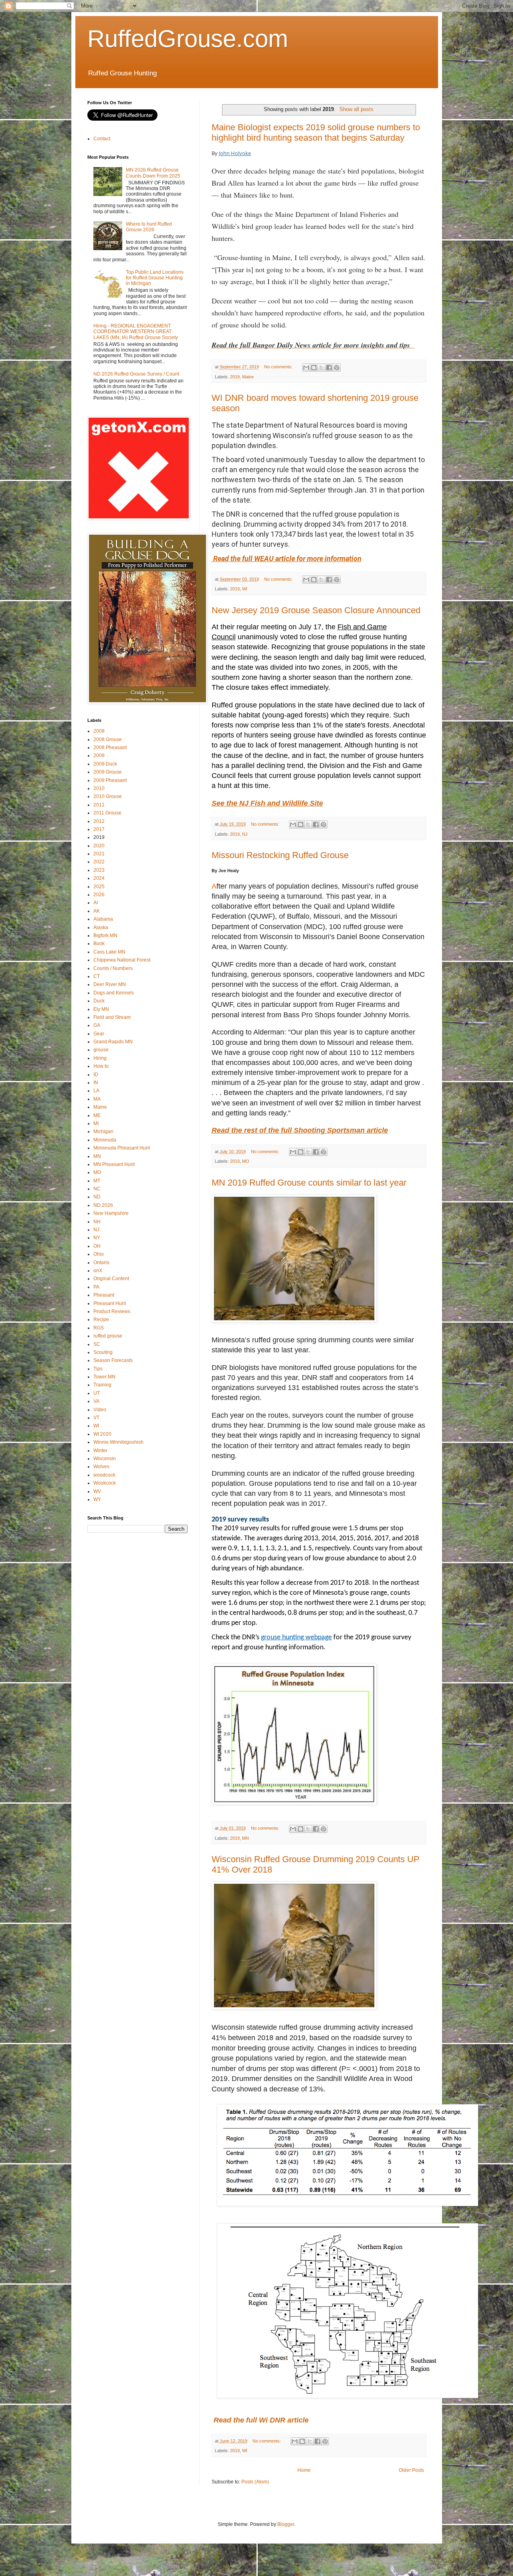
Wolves (101, 1467)
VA (96, 1401)
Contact (102, 139)
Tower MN (104, 1377)
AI (96, 903)
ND (97, 1197)
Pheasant (104, 1295)
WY (97, 1499)
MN (245, 1838)
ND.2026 (103, 1205)
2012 (99, 821)
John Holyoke (235, 153)
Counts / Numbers (113, 968)
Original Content (111, 1279)
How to (101, 1066)
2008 (99, 731)
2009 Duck (105, 764)
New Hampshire (111, 1213)
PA (96, 1287)
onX (98, 1271)
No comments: (279, 367)
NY (97, 1238)
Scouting (103, 1352)
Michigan (103, 1131)
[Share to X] (321, 368)
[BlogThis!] (314, 368)
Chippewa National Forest (122, 960)
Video (100, 1410)
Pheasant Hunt (110, 1303)
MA (97, 1099)
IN (96, 1083)
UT (97, 1393)
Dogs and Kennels (114, 993)
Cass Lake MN (109, 952)
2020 (99, 846)
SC (97, 1344)
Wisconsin (105, 1459)
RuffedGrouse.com (188, 39)
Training (102, 1385)
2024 (99, 878)
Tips (98, 1369)
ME (97, 1115)
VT (96, 1418)
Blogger (286, 2524)
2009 (99, 756)
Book (99, 944)
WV (97, 1491)
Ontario (101, 1263)
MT (97, 1181)
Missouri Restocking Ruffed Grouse (280, 855)
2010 (99, 788)
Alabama (103, 919)
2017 (99, 829)
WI (245, 589)
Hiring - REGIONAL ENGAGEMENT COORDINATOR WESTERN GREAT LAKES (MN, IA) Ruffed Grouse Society (136, 332)
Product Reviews (112, 1311)
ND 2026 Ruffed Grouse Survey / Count (136, 374)
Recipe (101, 1319)
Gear (99, 1034)
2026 (99, 895)
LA (96, 1091)
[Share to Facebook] (329, 368)
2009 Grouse (108, 772)
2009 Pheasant (110, 780)
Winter (100, 1451)
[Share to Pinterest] (337, 368)
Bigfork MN (105, 935)
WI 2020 (102, 1434)
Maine (248, 377)
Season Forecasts (113, 1360)
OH (97, 1246)
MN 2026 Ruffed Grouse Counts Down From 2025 (153, 173)
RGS (99, 1328)
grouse (101, 1050)
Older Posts (411, 2470)
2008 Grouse (108, 739)
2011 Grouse (107, 813)
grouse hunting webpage (296, 1638)
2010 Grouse (108, 796)
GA (97, 1025)
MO (246, 1161)
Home (304, 2470)
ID (96, 1075)
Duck (99, 1001)
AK (97, 911)
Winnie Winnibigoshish (118, 1442)
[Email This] (306, 368)
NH (97, 1222)
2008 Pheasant (110, 748)
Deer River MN (110, 984)
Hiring (100, 1058)
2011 (99, 805)
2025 (99, 887)
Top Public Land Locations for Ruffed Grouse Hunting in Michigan (155, 278)
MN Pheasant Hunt (114, 1164)
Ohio (99, 1254)
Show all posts (356, 109)
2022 (99, 862)
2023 (99, 870)
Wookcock (105, 1483)
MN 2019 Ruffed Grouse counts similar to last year (309, 1183)
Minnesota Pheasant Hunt (122, 1148)
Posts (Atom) (255, 2482)
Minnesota (105, 1140)
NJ (245, 834)
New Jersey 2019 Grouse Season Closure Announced (316, 610)
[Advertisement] (147, 1595)
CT (97, 976)
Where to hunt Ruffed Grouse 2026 (149, 227)
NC (97, 1189)
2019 (235, 377)
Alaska (101, 927)
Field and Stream (112, 1017)
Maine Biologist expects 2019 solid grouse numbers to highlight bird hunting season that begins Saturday (316, 132)
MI (96, 1123)
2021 (99, 854)
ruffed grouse (108, 1336)
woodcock (104, 1475)
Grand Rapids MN (113, 1042)
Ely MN (101, 1009)
